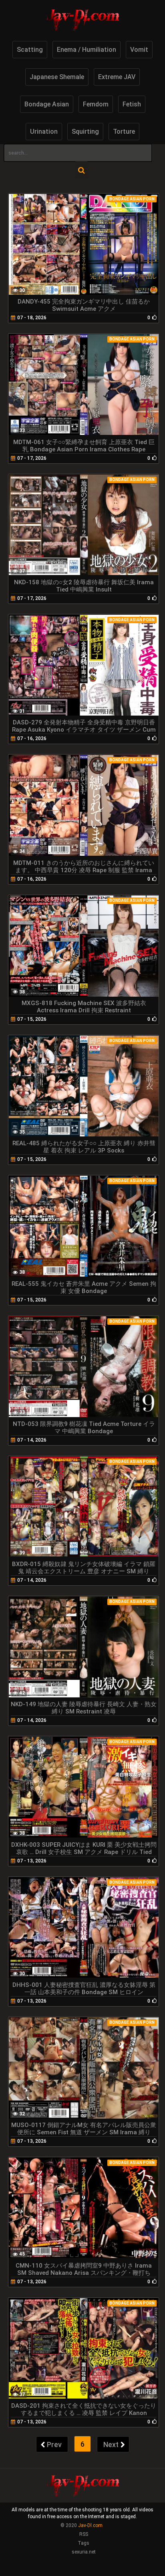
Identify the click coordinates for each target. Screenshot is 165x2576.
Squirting (85, 132)
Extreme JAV (117, 77)
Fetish (132, 104)
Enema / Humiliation (87, 50)
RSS (84, 2534)
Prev (54, 2444)
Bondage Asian (47, 104)
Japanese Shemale (57, 77)
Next (111, 2444)
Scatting (30, 50)
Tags (84, 2543)
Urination (44, 132)
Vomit (139, 50)
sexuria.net (84, 2552)
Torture (124, 132)
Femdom (96, 104)
